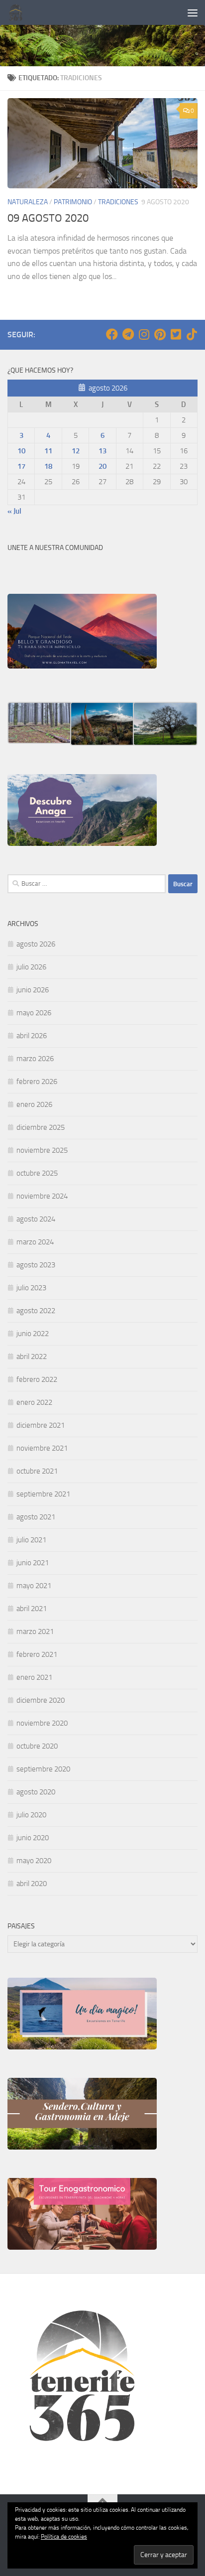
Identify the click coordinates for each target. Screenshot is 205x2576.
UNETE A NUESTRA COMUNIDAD (55, 548)
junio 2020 (33, 1838)
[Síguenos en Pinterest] (160, 334)
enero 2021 (34, 1677)
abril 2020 (32, 1884)
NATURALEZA (28, 202)
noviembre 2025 (42, 1150)
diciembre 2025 (41, 1127)
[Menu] (193, 12)
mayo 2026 (34, 1013)
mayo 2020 (34, 1861)
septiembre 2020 (43, 1769)
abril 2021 (32, 1609)
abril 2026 (32, 1036)
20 (102, 466)
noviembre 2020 (42, 1723)
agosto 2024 (36, 1219)
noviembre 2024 (42, 1196)
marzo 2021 (35, 1631)
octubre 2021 (37, 1471)
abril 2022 (32, 1356)
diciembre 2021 (41, 1425)
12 (76, 451)
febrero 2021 (37, 1654)
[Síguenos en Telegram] (128, 334)
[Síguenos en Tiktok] (192, 334)
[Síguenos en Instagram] (144, 334)
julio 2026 (31, 967)
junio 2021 (33, 1563)
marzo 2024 (35, 1242)
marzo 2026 (35, 1059)
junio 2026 (33, 990)
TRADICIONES (118, 202)
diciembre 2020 (41, 1700)
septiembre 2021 (43, 1494)
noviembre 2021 (42, 1448)
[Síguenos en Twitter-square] (176, 334)
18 (48, 466)
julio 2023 (31, 1288)
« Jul (14, 511)
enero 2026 (34, 1104)
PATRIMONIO (73, 202)
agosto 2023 (36, 1265)
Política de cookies (64, 2537)
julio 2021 (31, 1540)
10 (21, 451)
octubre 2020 (37, 1746)
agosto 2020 (36, 1792)
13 (102, 451)
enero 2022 (34, 1402)
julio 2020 (31, 1815)
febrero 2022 (37, 1379)
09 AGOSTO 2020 (48, 218)
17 (21, 466)
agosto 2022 (36, 1311)
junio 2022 (33, 1334)
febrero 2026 (37, 1082)
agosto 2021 (36, 1517)
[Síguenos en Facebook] (112, 334)
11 (48, 451)
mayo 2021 (34, 1586)
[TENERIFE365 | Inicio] (19, 12)
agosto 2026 (36, 944)
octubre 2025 (37, 1173)
